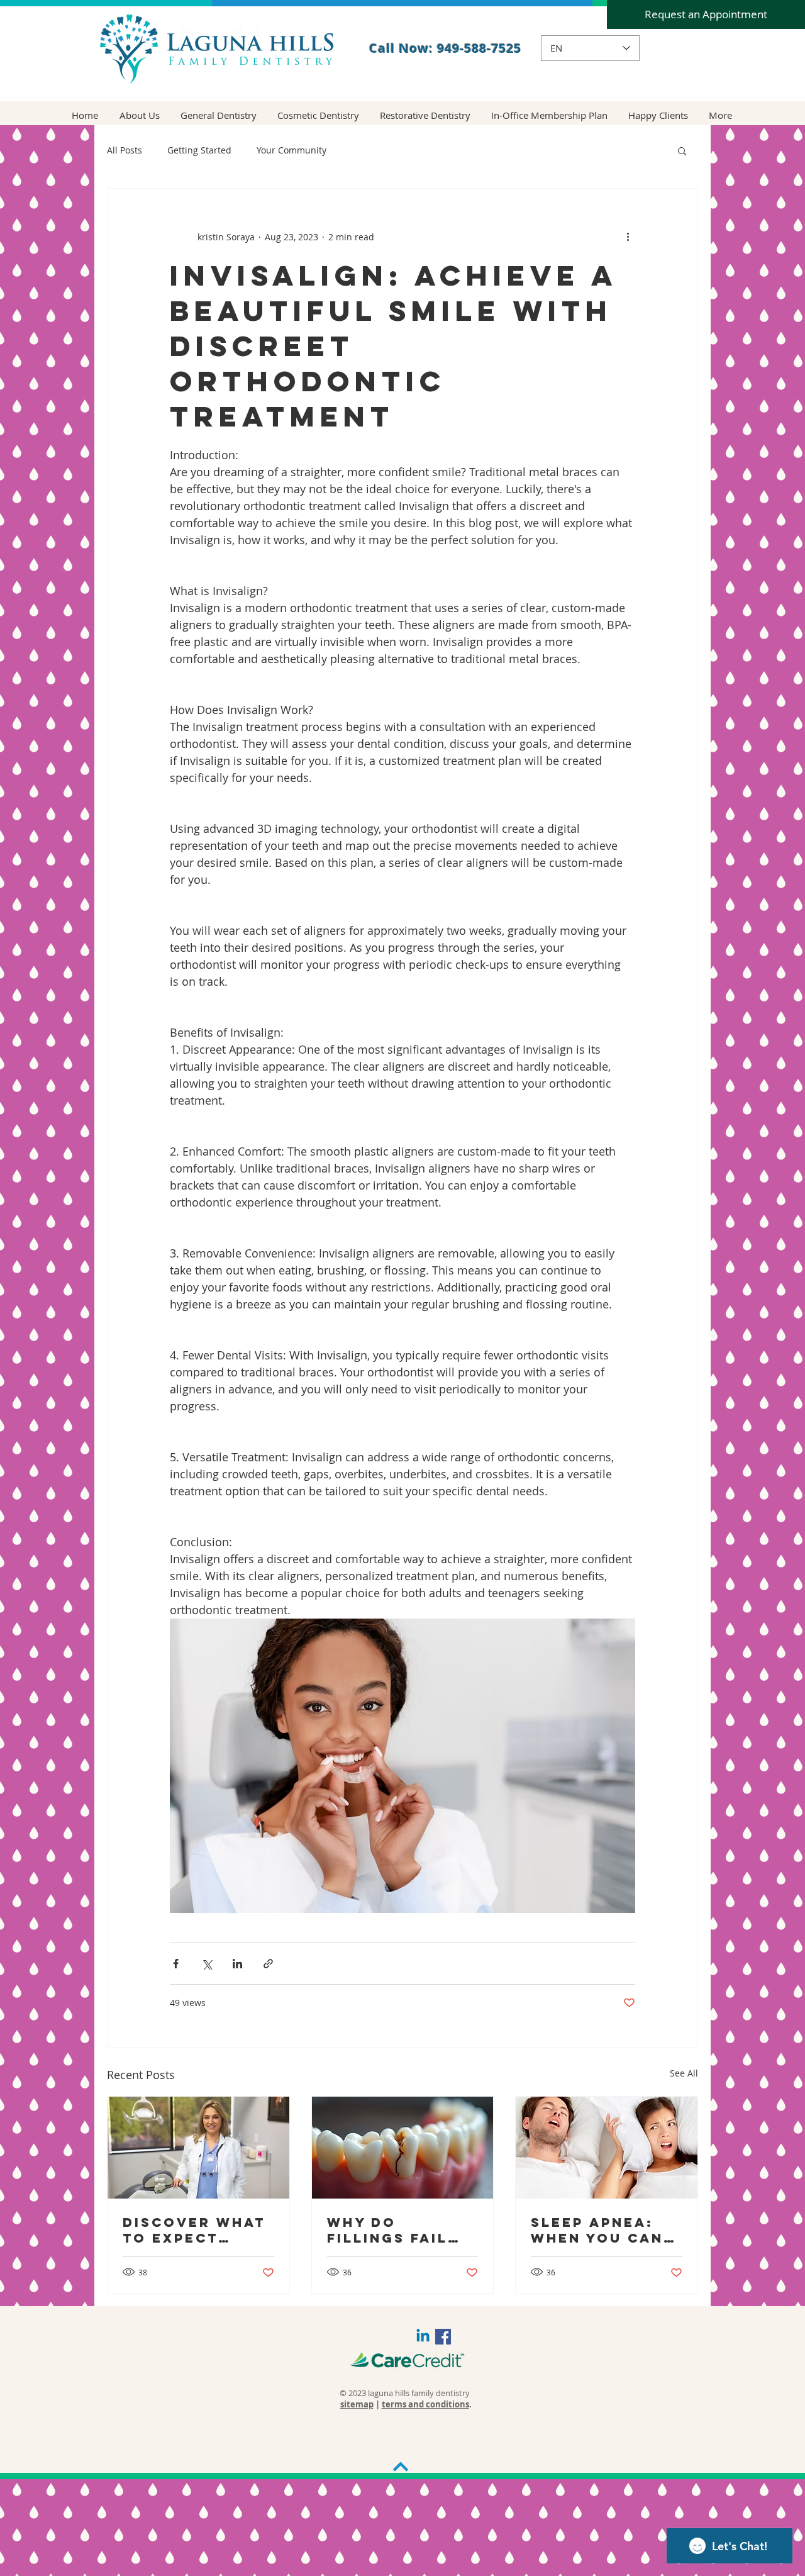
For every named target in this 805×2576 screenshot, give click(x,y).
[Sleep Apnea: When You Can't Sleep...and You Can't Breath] (607, 2148)
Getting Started (199, 150)
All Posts (125, 150)
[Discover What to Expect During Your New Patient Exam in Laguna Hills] (198, 2148)
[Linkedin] (423, 2337)
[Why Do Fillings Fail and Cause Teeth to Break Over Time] (403, 2148)
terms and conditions (425, 2404)
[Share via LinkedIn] (237, 1964)
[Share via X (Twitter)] (207, 1964)
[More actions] (628, 237)
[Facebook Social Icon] (443, 2337)
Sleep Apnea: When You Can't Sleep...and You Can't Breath (606, 2230)
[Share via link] (268, 1964)
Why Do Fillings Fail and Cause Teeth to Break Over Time (400, 2230)
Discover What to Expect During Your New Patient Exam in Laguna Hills (197, 2230)
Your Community (291, 150)
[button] (682, 150)
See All (684, 2073)
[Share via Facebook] (176, 1964)
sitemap (357, 2404)
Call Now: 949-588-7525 (445, 48)
